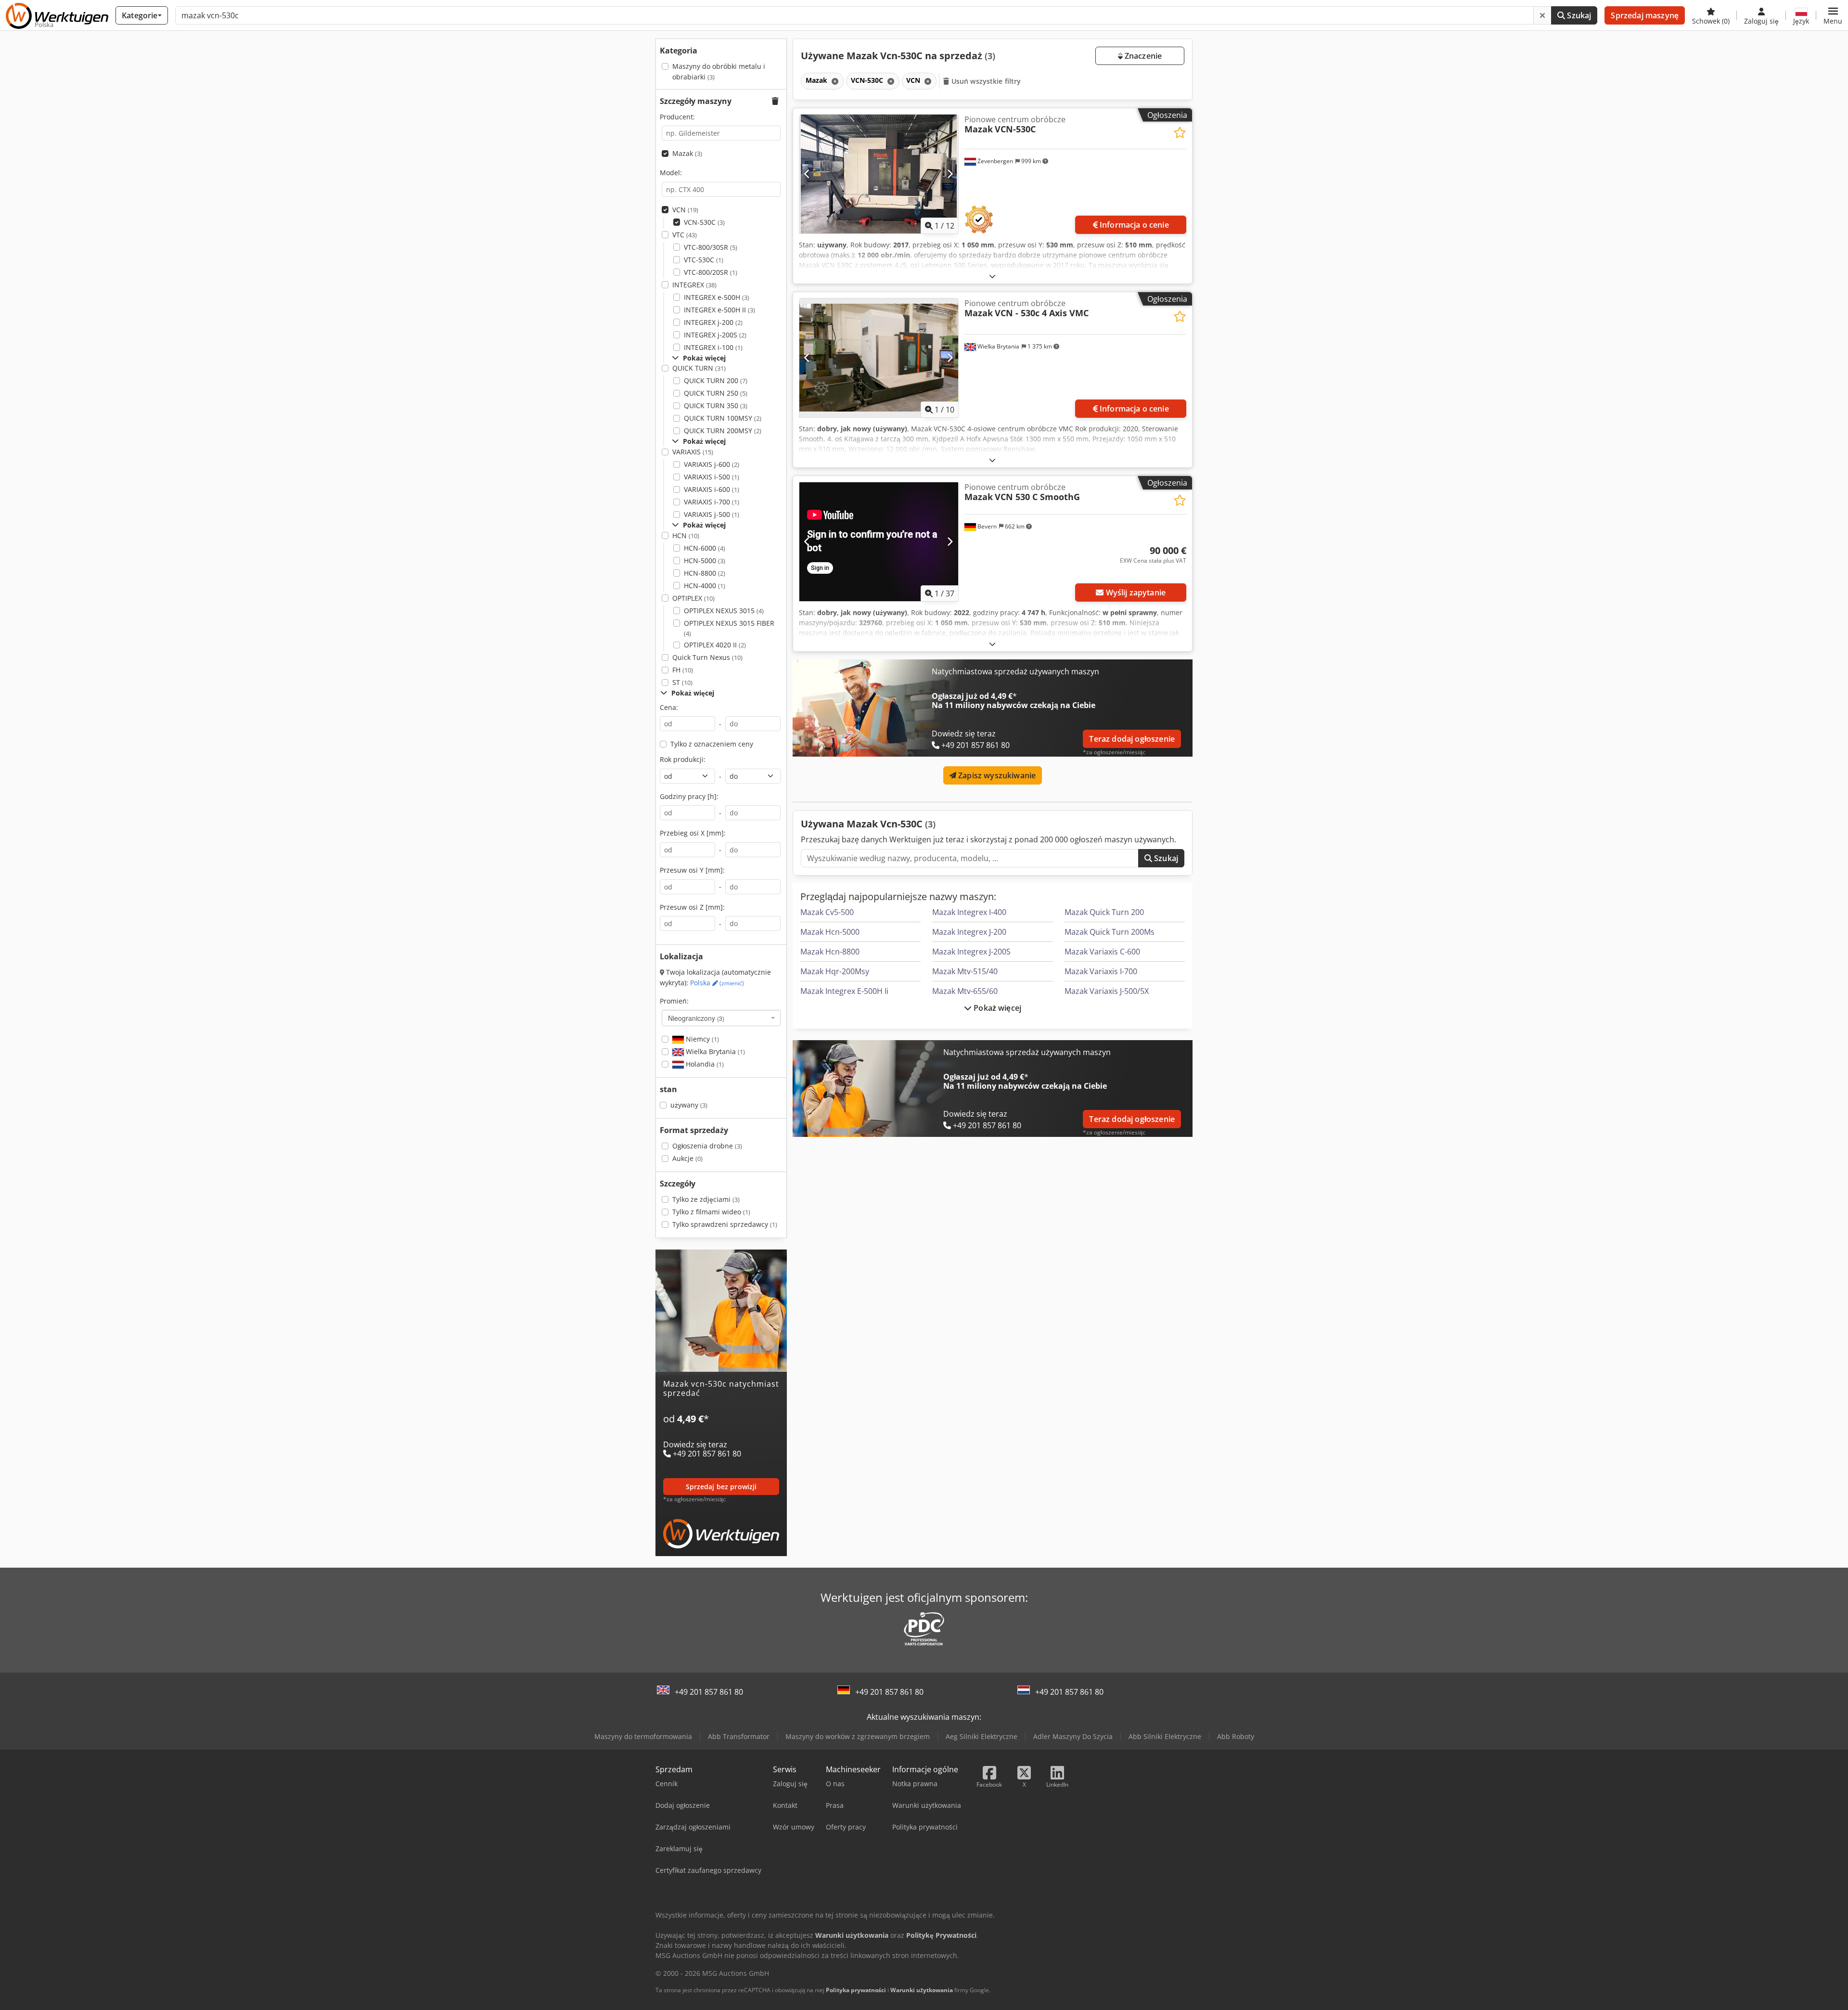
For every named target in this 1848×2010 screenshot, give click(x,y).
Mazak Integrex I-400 (969, 912)
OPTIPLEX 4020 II (715, 645)
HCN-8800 (705, 573)
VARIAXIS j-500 (712, 514)
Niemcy (701, 1039)
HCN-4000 (705, 586)
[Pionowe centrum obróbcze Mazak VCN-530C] (879, 174)
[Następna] (950, 174)
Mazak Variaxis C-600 (1102, 952)
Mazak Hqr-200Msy (835, 971)
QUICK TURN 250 (716, 393)
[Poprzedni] (807, 174)
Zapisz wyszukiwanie (996, 775)
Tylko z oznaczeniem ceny (712, 744)
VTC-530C (704, 260)
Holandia (704, 1064)
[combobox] (721, 1018)
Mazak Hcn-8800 (830, 952)
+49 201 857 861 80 (709, 1692)
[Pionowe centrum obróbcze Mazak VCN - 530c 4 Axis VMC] (879, 358)
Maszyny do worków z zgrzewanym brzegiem (858, 1736)
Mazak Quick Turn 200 (1104, 912)
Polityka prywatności (856, 1990)
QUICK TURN (699, 368)
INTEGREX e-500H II (719, 310)
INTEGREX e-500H (717, 297)
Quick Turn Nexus (707, 657)
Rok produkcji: (683, 759)
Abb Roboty (1236, 1736)
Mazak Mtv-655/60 (965, 991)
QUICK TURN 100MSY (723, 418)
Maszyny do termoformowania (643, 1736)
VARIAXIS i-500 (712, 477)
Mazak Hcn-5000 (830, 932)
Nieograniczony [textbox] (696, 1018)
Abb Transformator (739, 1736)
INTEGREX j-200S (715, 335)
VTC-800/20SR (711, 272)
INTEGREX (694, 285)
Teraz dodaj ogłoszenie (1132, 739)
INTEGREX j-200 (713, 322)
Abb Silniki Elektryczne (1165, 1736)
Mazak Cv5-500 (827, 912)
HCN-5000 (705, 560)
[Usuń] (1542, 15)
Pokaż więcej (996, 1008)
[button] (1833, 15)
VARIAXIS (693, 452)
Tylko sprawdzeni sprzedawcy (725, 1224)
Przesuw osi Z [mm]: (692, 907)
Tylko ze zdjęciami (706, 1199)
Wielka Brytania (714, 1051)
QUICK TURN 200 (716, 380)
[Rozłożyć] (992, 276)
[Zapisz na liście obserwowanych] (1180, 133)
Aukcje (687, 1158)
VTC (685, 235)
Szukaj (1578, 15)
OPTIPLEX (693, 598)
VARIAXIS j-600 (712, 464)
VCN (685, 210)
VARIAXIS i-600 (712, 489)
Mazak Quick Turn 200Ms (1110, 932)
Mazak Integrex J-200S (971, 952)
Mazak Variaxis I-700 (1101, 971)
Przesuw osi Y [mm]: (692, 870)
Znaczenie (1142, 56)
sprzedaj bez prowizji (721, 1487)
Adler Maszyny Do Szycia (1073, 1736)
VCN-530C (704, 222)
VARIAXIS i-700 (712, 502)
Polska (717, 983)
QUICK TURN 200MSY (723, 431)
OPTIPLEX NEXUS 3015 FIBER (729, 628)
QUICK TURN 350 (716, 406)
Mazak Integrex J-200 (969, 932)
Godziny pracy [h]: (689, 796)
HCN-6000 (705, 548)
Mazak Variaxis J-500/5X (1107, 991)
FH (683, 670)
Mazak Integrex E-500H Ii (844, 991)
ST (682, 682)
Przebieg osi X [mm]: (693, 833)
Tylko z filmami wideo (711, 1212)
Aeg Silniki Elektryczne (982, 1736)
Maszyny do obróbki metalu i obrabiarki (719, 71)
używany (689, 1105)
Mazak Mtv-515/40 (965, 971)
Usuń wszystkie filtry (985, 81)
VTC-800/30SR (711, 247)
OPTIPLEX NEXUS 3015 (724, 611)
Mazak (687, 153)
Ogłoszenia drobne (707, 1146)
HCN (686, 535)
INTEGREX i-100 (713, 347)
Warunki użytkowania (922, 1990)
